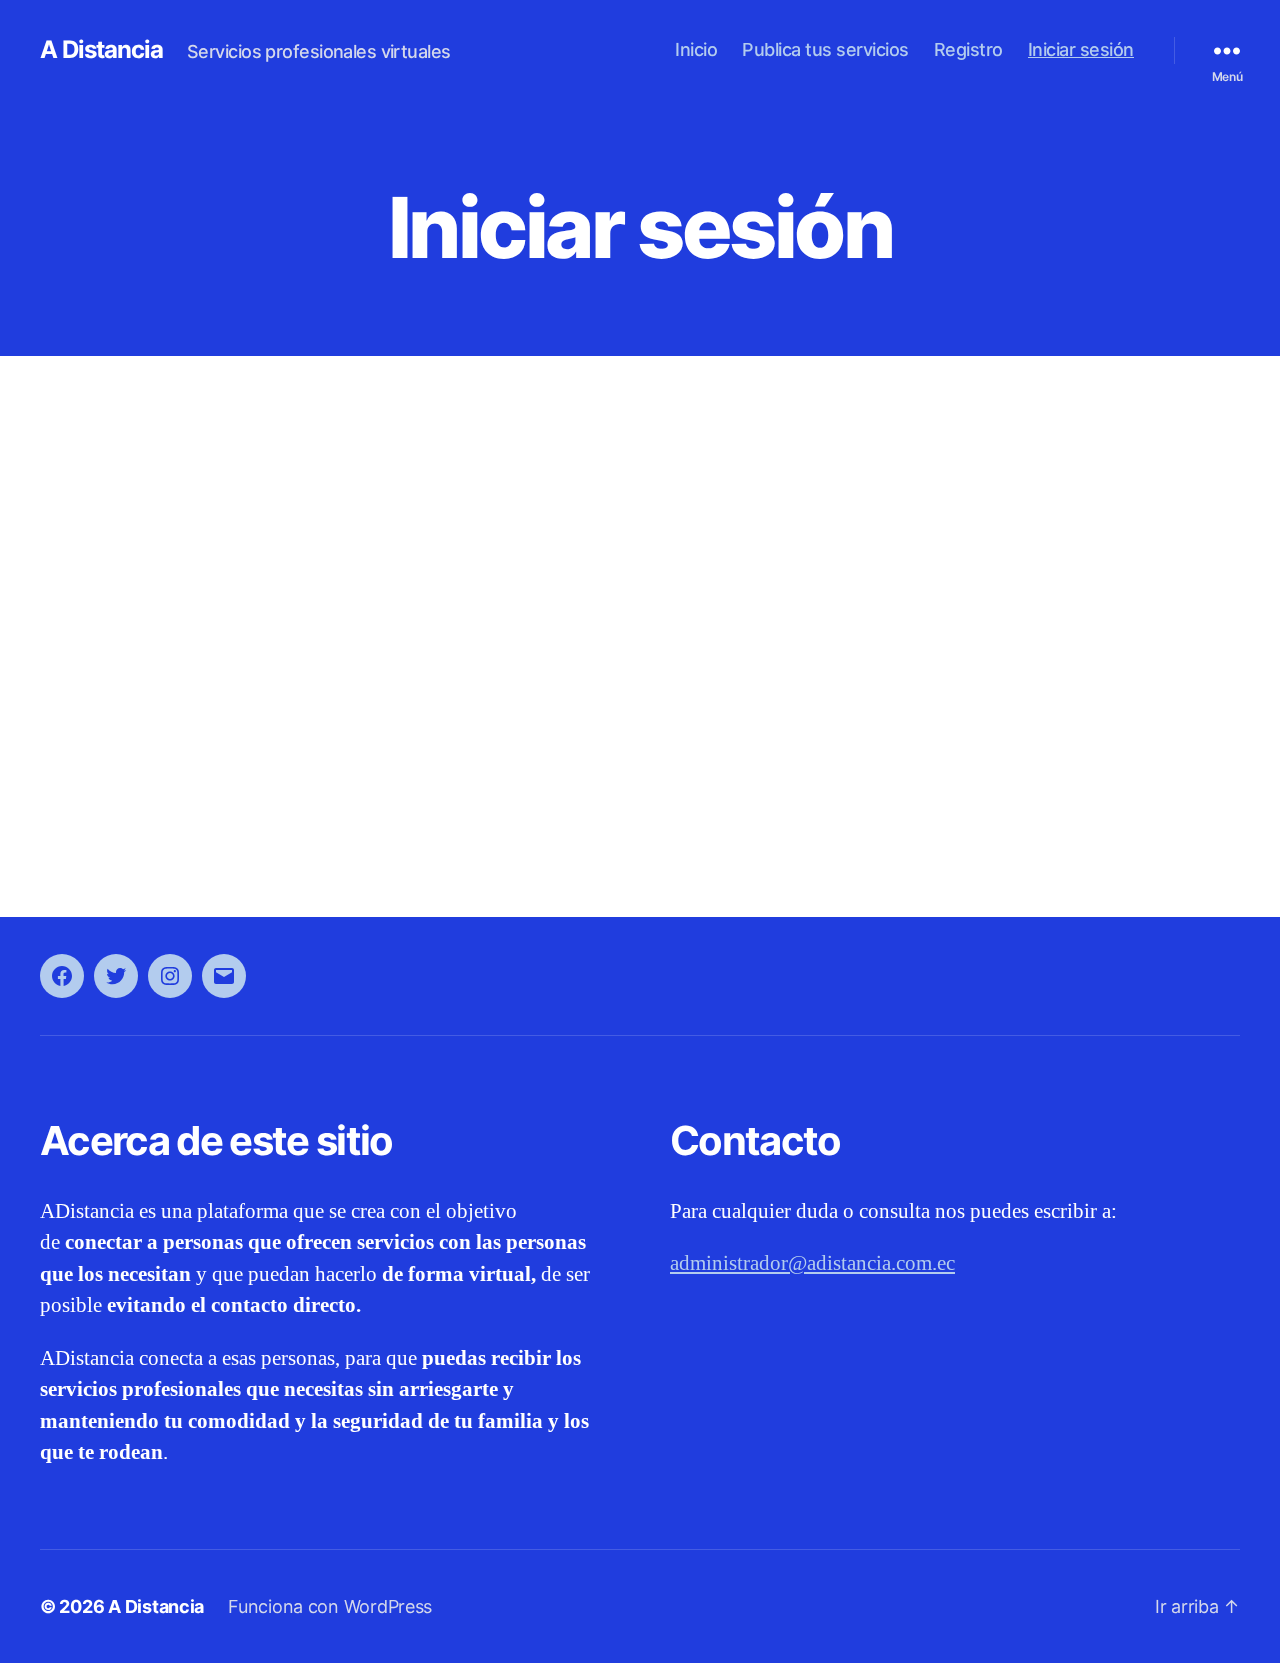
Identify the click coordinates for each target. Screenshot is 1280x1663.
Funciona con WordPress (330, 1606)
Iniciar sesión (1081, 49)
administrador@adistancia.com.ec (812, 1263)
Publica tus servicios (825, 49)
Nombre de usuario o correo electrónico (481, 461)
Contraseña (388, 546)
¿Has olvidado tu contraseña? (640, 795)
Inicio (696, 49)
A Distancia (101, 50)
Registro (968, 49)
